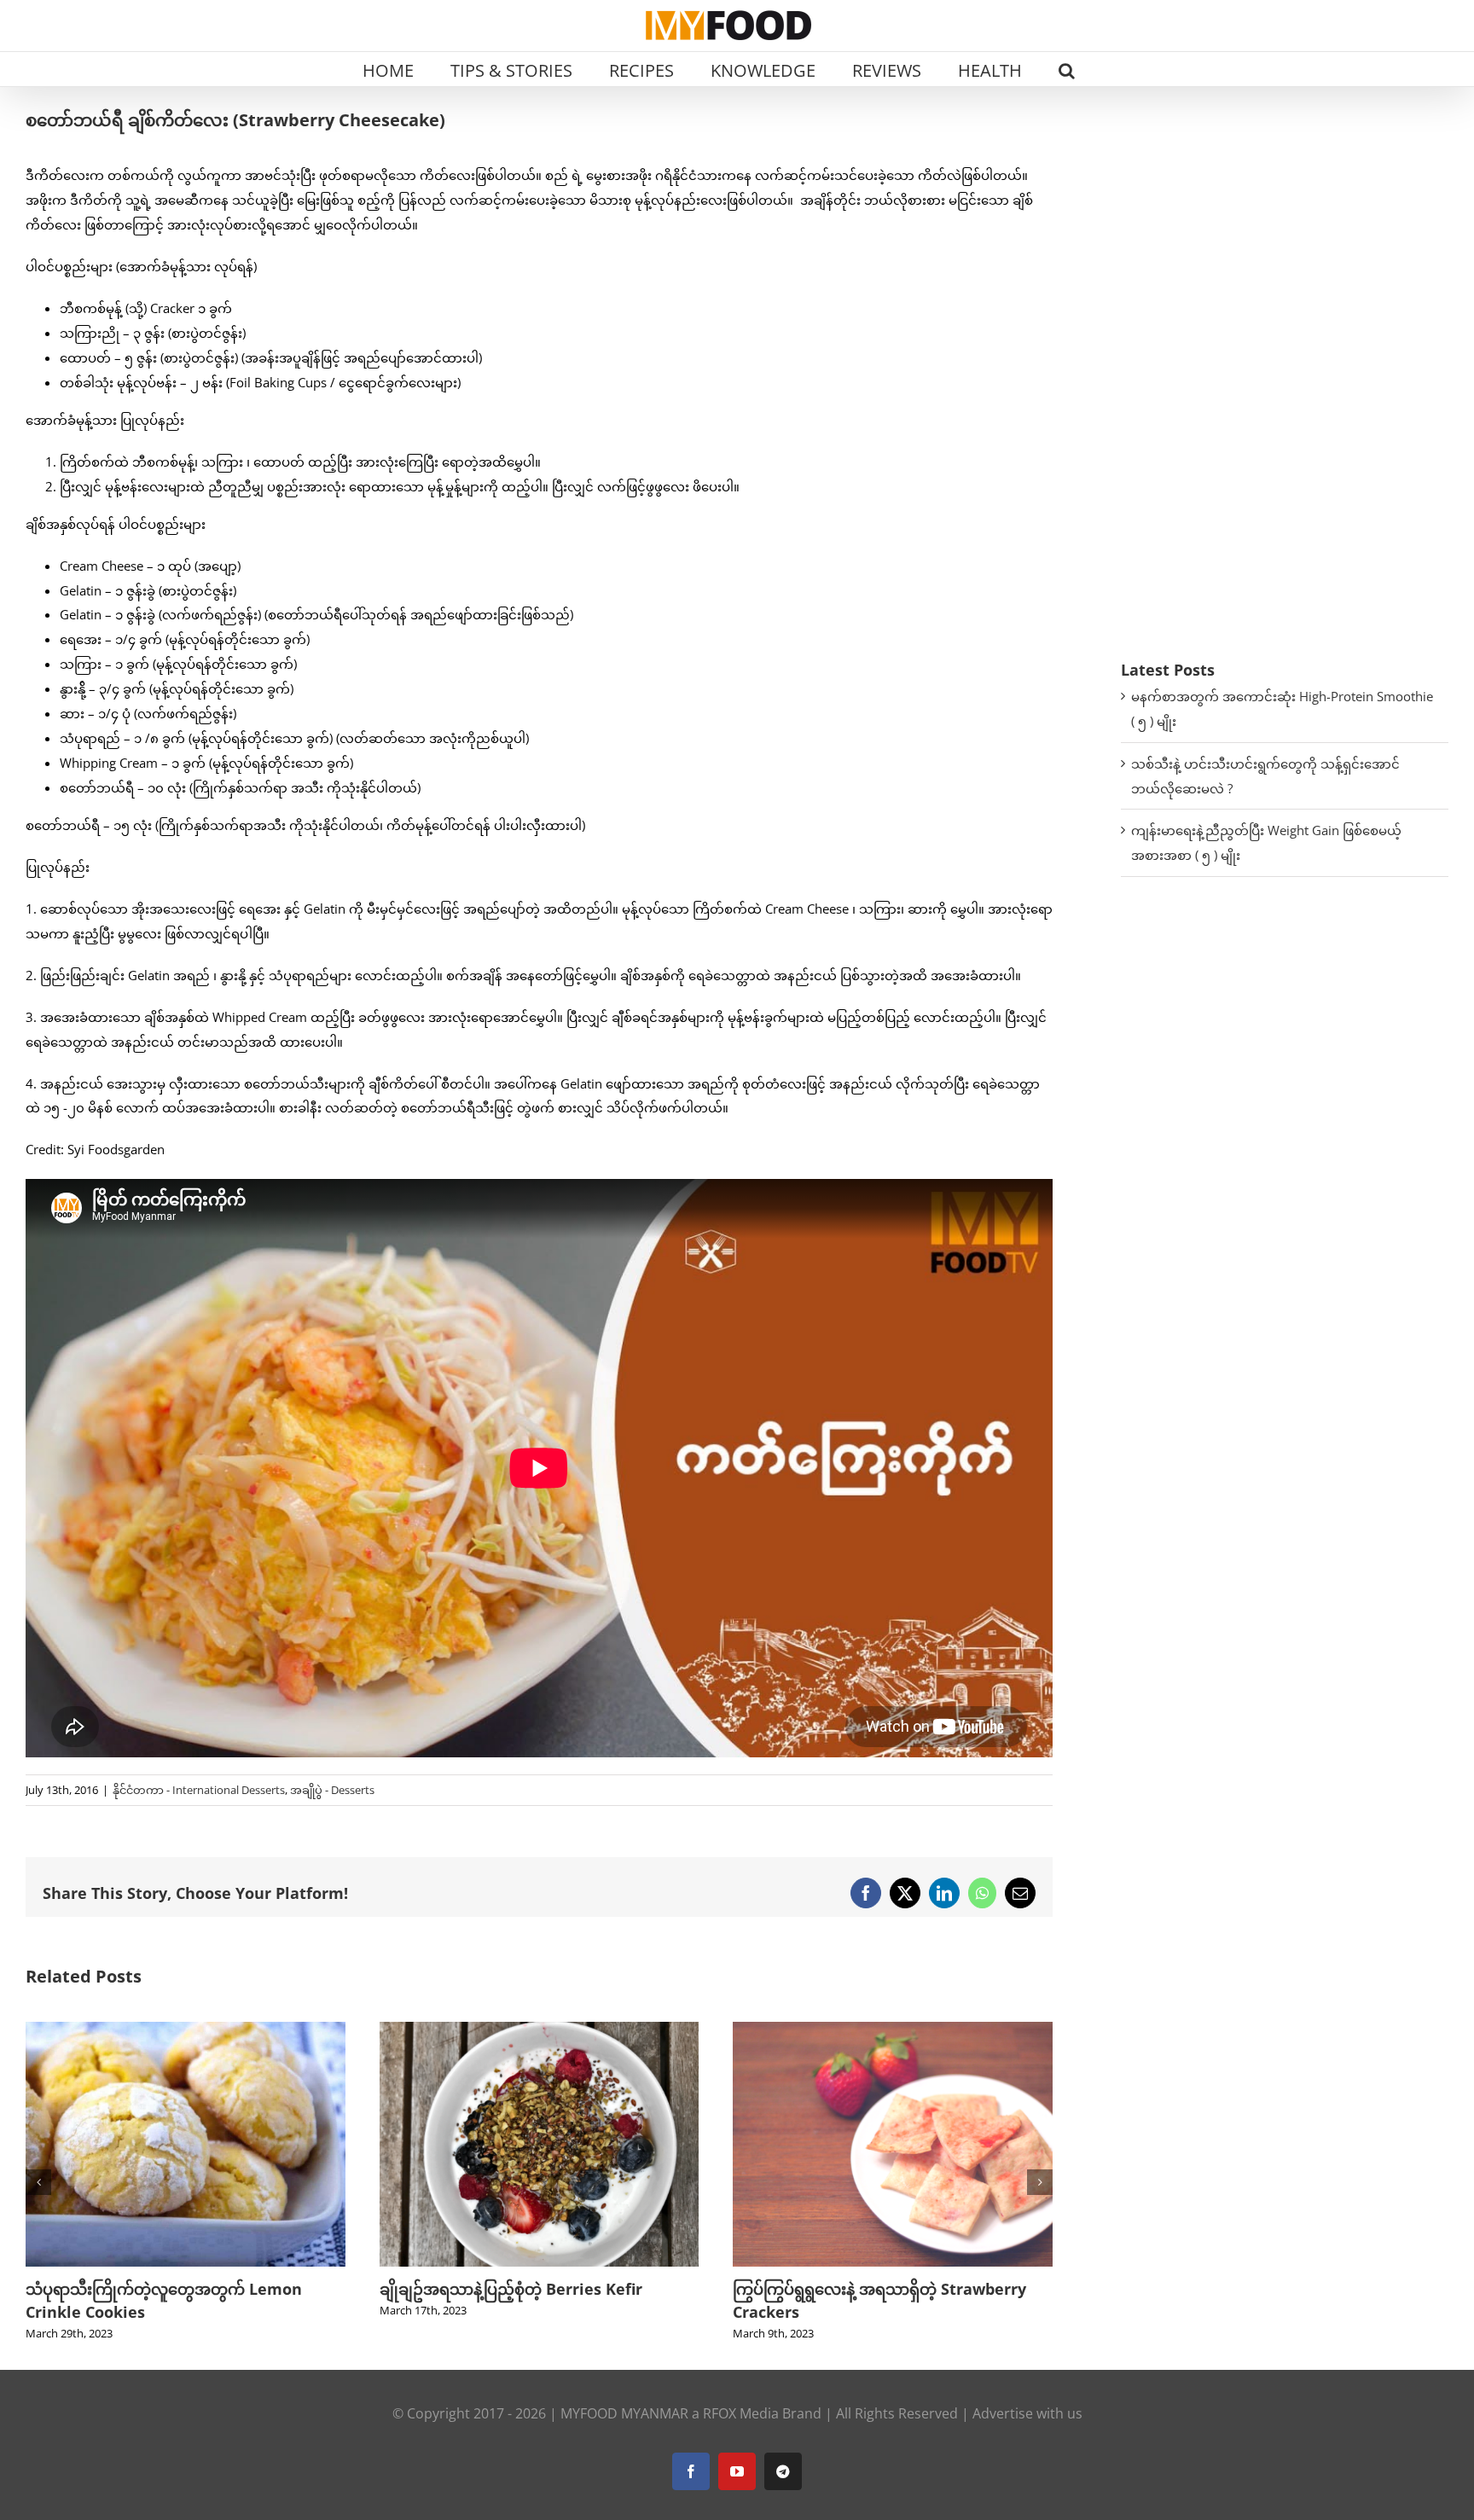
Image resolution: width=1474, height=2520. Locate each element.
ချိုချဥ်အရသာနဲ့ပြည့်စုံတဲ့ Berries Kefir (511, 2289)
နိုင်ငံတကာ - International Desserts (199, 1790)
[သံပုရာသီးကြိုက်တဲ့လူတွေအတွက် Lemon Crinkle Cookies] (186, 2030)
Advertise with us (1027, 2413)
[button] (1067, 69)
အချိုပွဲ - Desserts (332, 1790)
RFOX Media (741, 2413)
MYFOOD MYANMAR (624, 2413)
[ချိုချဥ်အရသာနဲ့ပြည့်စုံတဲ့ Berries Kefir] (540, 2030)
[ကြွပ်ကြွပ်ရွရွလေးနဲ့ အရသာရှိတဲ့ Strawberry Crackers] (893, 2030)
